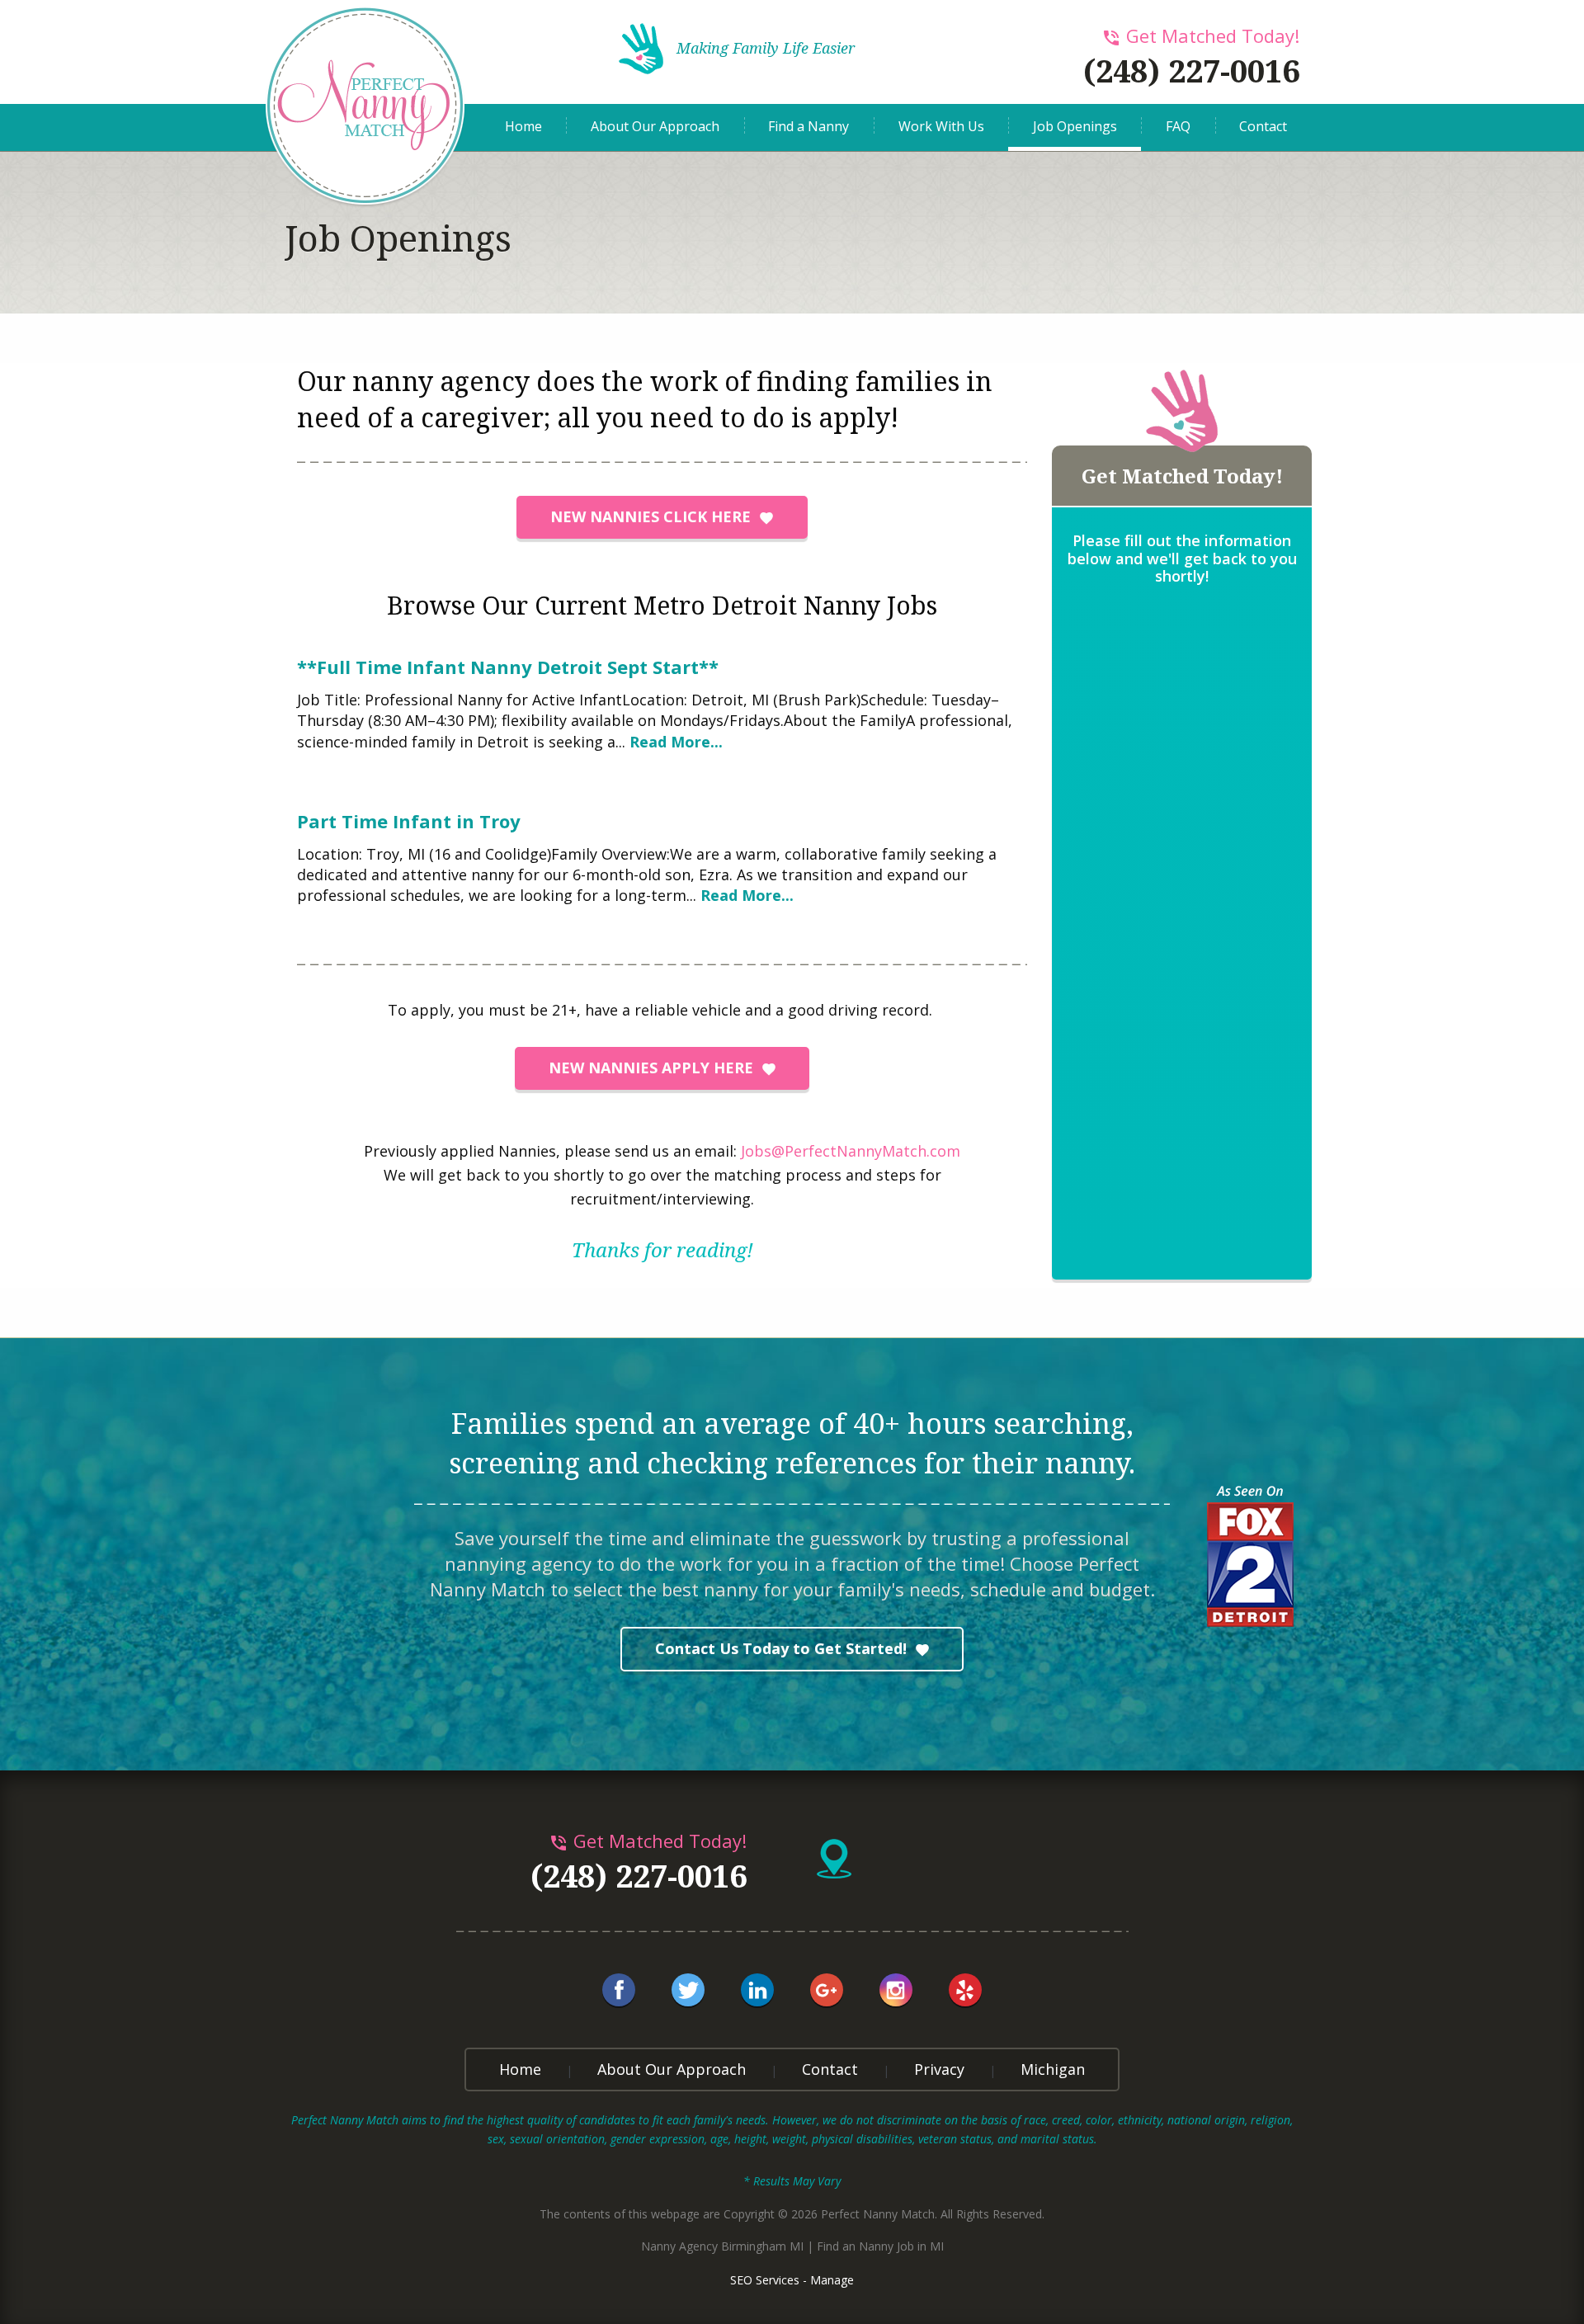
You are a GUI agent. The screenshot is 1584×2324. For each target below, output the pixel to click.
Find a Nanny (808, 126)
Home (523, 126)
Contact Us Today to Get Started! (781, 1648)
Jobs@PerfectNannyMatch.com (851, 1151)
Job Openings (1075, 126)
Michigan (1053, 2069)
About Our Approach (655, 126)
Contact (1263, 126)
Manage (832, 2280)
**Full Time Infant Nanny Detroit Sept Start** (508, 667)
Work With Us (941, 126)
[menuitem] (523, 127)
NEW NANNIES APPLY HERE (651, 1068)
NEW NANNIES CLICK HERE (651, 516)
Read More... (676, 742)
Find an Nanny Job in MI (880, 2246)
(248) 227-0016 (1191, 70)
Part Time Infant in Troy (409, 821)
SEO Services (765, 2280)
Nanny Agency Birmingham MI (722, 2246)
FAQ (1178, 126)
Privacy (939, 2069)
